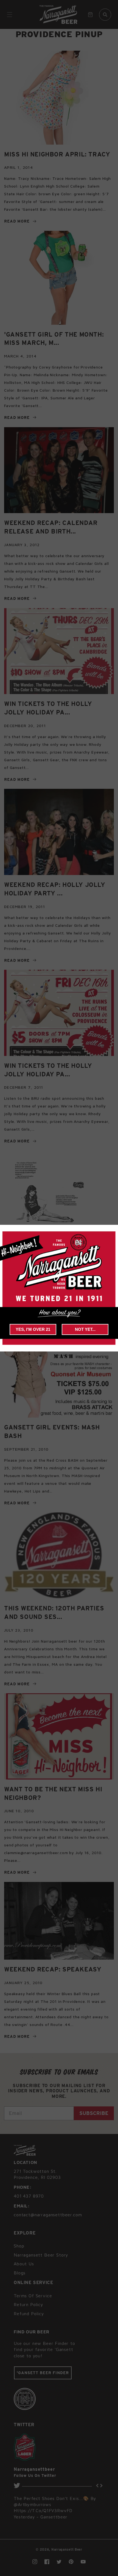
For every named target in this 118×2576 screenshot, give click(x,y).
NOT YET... (85, 1329)
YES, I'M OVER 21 (33, 1329)
